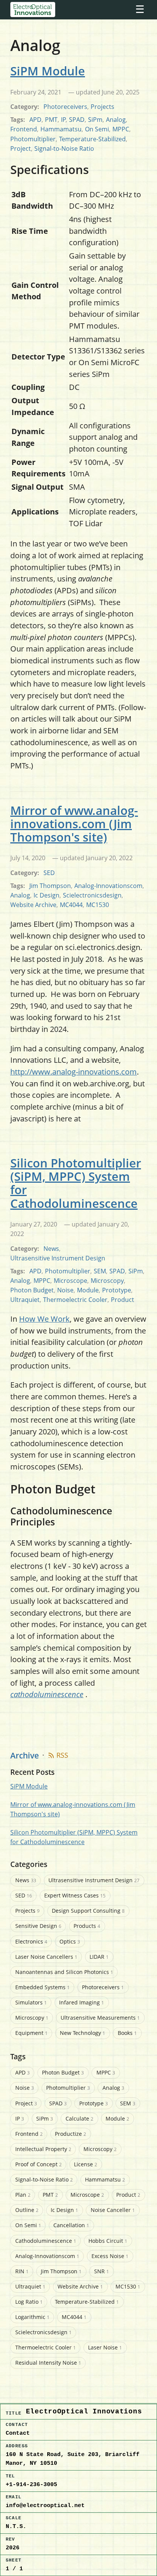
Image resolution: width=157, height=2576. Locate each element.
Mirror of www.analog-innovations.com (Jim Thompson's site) (74, 824)
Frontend (24, 129)
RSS (62, 1755)
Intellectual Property (43, 2149)
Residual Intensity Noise (48, 2363)
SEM (100, 1271)
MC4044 (71, 905)
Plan (23, 2195)
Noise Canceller (113, 2210)
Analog (116, 120)
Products (87, 1926)
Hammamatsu (61, 129)
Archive (25, 1755)
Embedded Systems (42, 1987)
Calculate (79, 2118)
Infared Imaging (82, 2002)
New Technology (83, 2033)
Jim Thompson (50, 886)
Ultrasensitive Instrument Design (58, 1258)
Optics (70, 1941)
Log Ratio (29, 2302)
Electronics (31, 1941)
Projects (103, 107)
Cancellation (71, 2225)
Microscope (70, 1281)
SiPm (95, 120)
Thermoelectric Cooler (75, 1300)
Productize (70, 2134)
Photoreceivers (65, 107)
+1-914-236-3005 (31, 2485)
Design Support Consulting (88, 1911)
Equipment (31, 2033)
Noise (65, 1290)
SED (49, 873)
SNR (102, 2271)
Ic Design (46, 895)
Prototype (117, 1290)
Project (21, 149)
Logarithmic (32, 2317)
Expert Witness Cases (75, 1895)
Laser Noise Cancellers (46, 1957)
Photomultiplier (33, 139)
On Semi (97, 129)
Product (123, 1300)
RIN (22, 2271)
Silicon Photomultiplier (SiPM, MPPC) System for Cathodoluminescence (76, 1183)
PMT (51, 120)
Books (127, 2033)
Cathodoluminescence (46, 2241)
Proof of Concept (38, 2164)
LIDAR (99, 1957)
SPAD (77, 120)
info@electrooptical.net (45, 2506)
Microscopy (107, 1281)
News (51, 1249)
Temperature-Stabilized (92, 139)
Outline (27, 2210)
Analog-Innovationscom (108, 886)
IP (63, 120)
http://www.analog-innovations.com (74, 1072)
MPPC (121, 129)
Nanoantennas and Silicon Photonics (64, 1972)
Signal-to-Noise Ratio (64, 149)
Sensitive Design (38, 1926)
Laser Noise (105, 2347)
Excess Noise (110, 2256)
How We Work (44, 1319)
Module (88, 1290)
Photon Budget (32, 1290)
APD (35, 120)
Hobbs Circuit (108, 2241)
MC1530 (98, 905)
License (86, 2164)
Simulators (31, 2002)
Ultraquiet (25, 1300)
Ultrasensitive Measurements (100, 2018)
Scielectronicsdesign (92, 895)
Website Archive (33, 905)
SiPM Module (48, 71)
